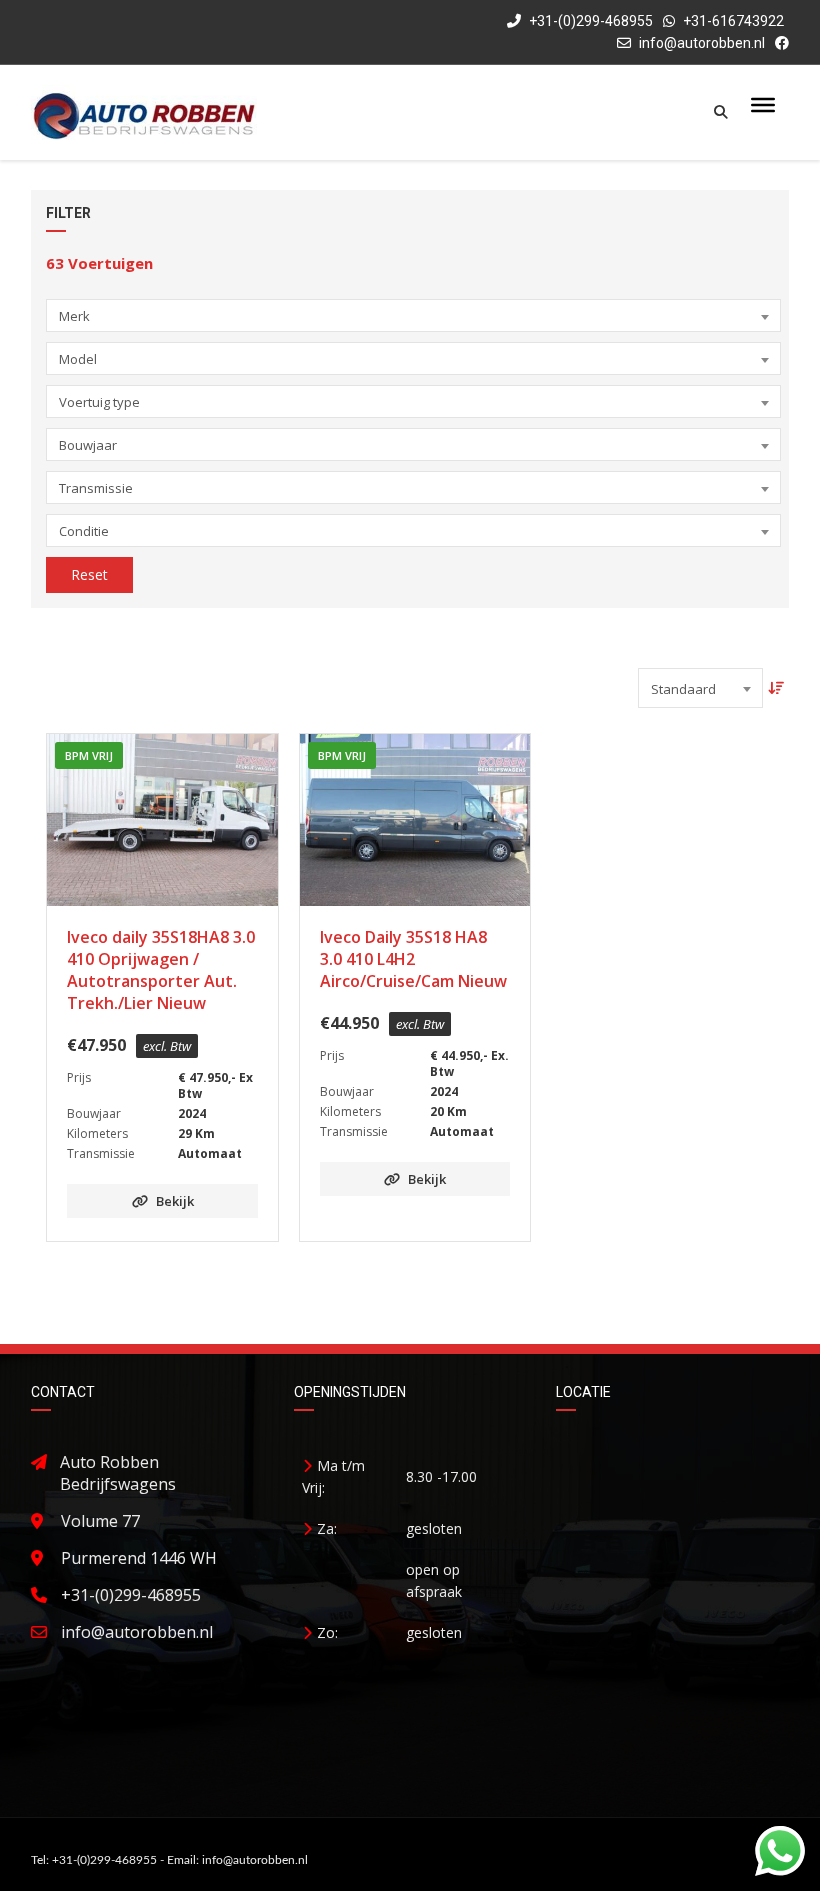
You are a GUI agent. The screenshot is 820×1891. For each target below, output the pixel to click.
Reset (89, 574)
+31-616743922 (733, 21)
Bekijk (175, 1201)
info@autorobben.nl (702, 43)
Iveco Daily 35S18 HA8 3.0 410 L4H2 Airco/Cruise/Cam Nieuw (413, 959)
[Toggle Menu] (763, 105)
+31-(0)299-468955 (589, 21)
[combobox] (413, 315)
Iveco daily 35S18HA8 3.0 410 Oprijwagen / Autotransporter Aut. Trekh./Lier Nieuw (161, 970)
